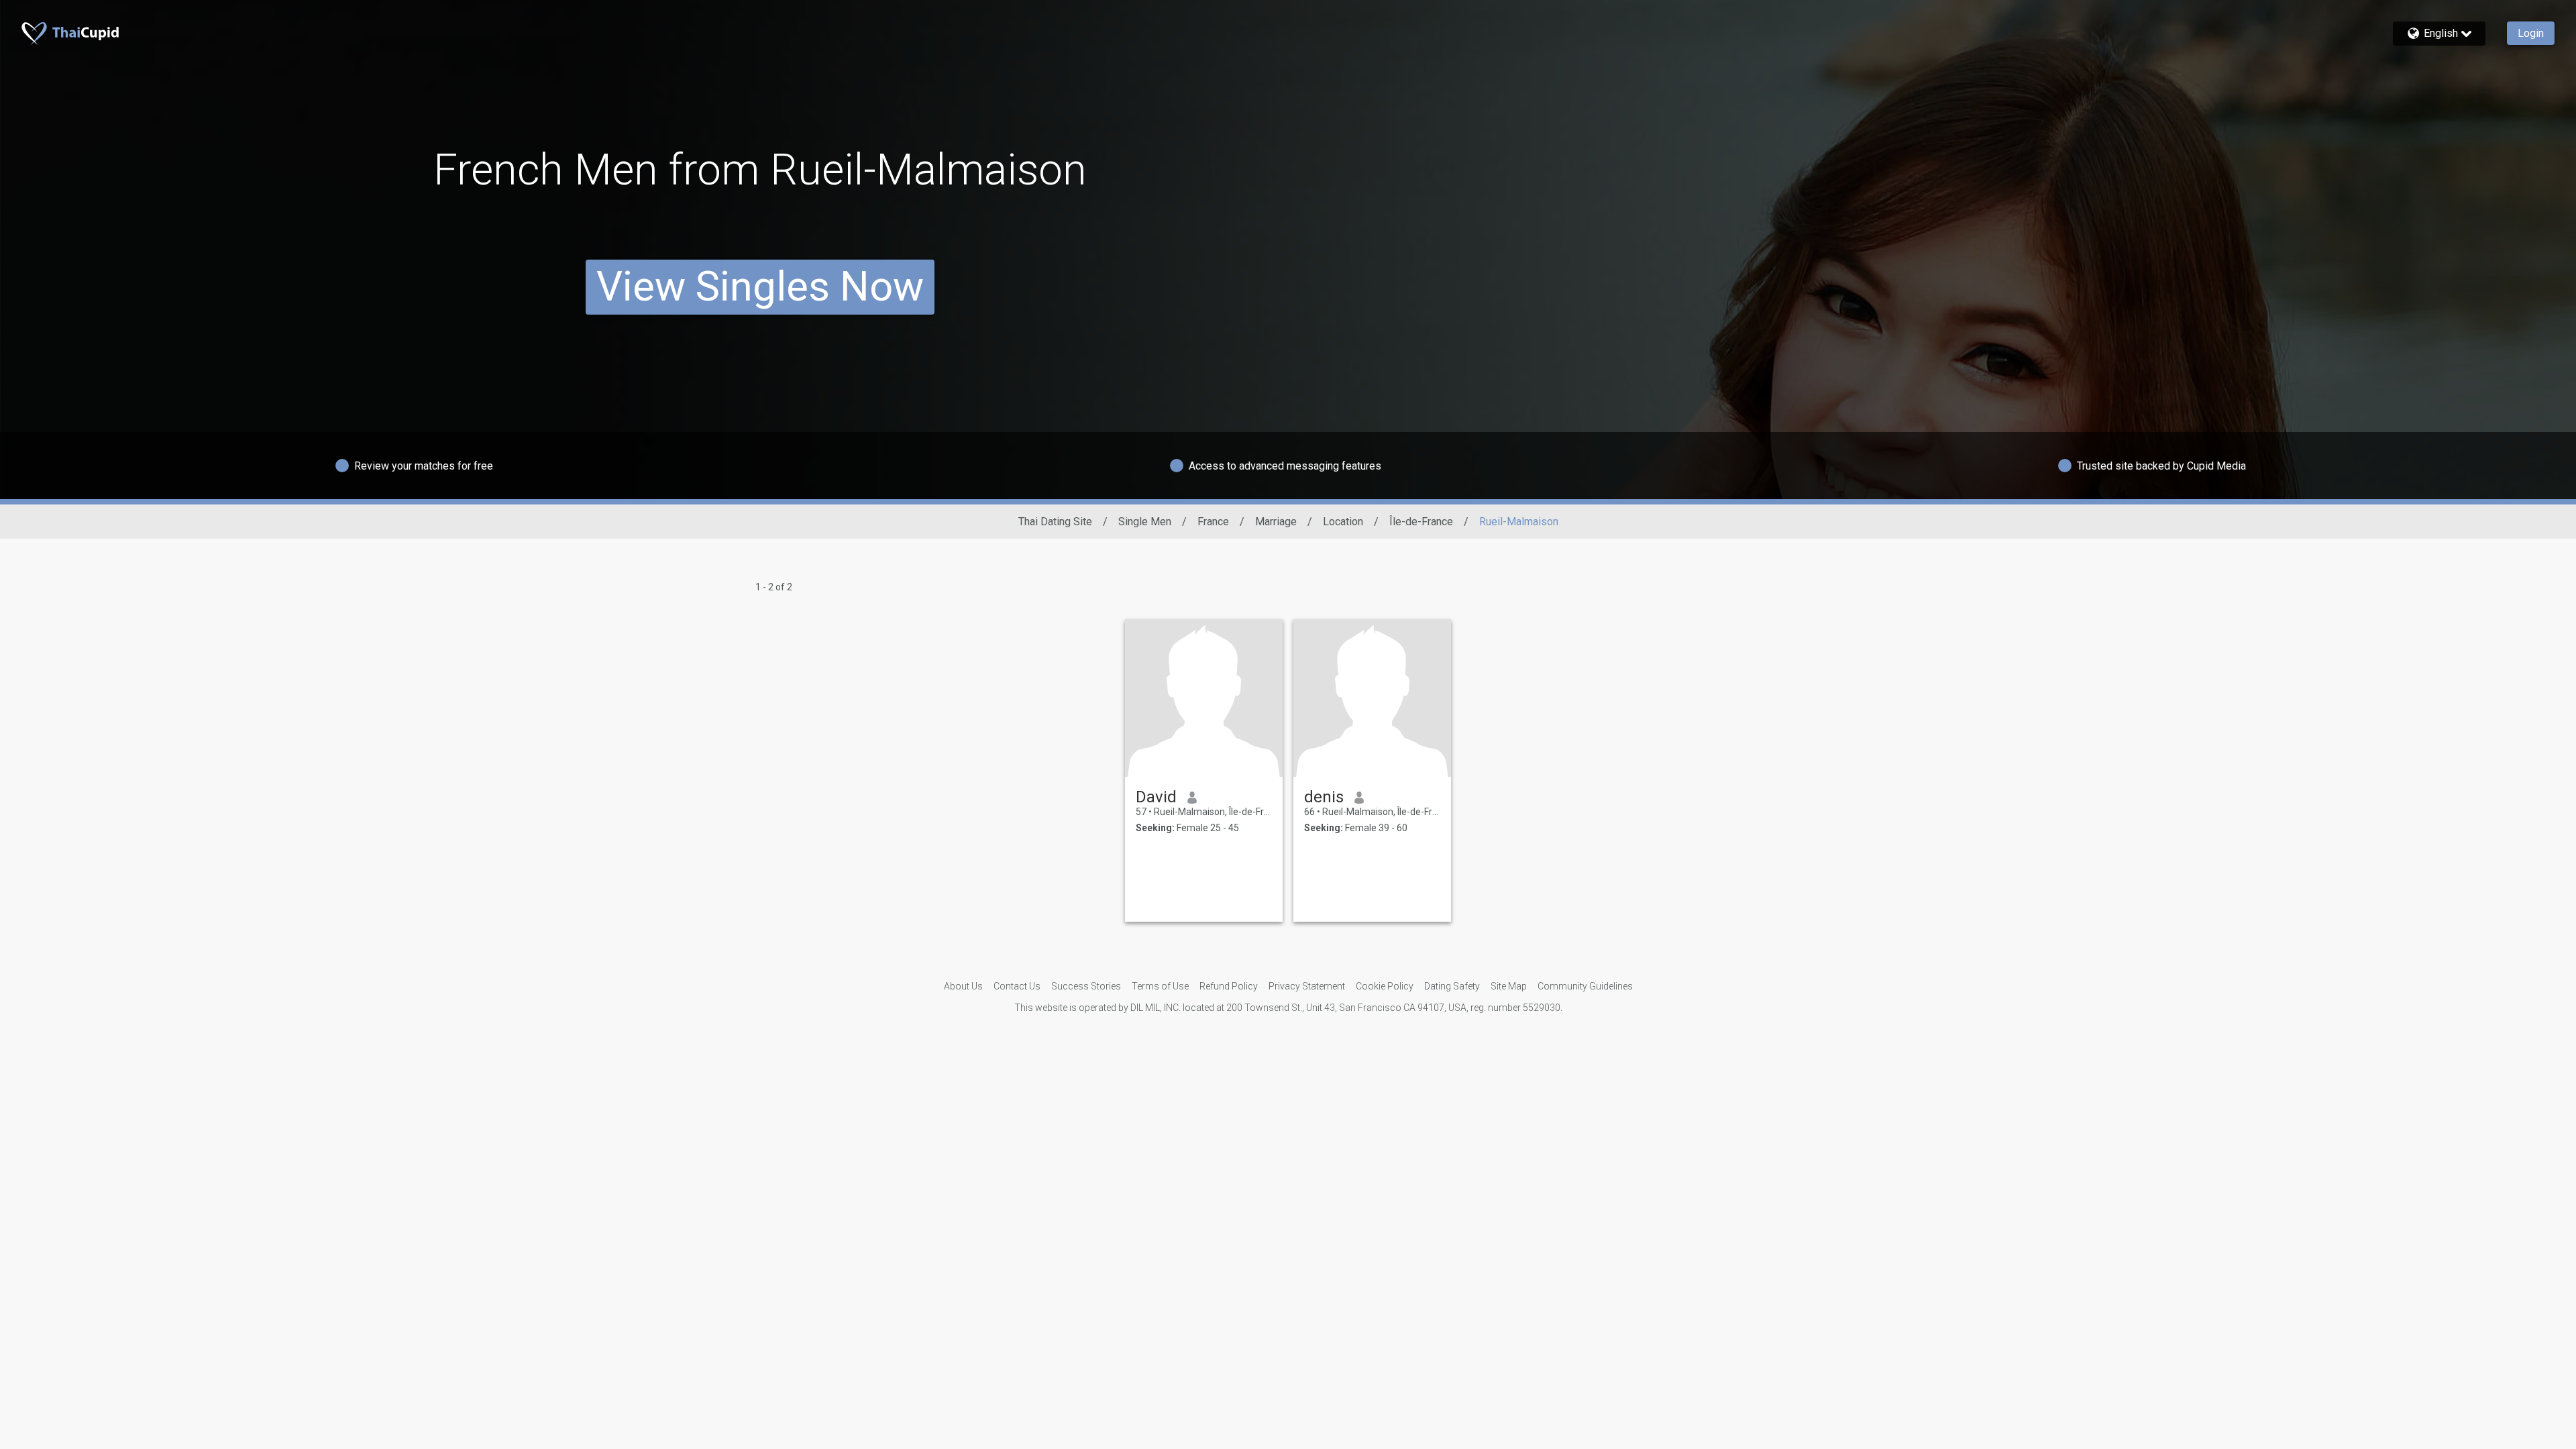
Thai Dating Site (1055, 522)
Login (2531, 33)
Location (1343, 522)
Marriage (1276, 522)
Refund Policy (1229, 986)
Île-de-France (1421, 522)
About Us (963, 986)
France (1213, 522)
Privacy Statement (1307, 986)
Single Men (1145, 522)
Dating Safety (1452, 986)
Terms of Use (1160, 986)
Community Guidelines (1585, 986)
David (1156, 797)
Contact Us (1017, 986)
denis (1324, 797)
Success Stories (1086, 986)
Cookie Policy (1385, 986)
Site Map (1509, 986)
